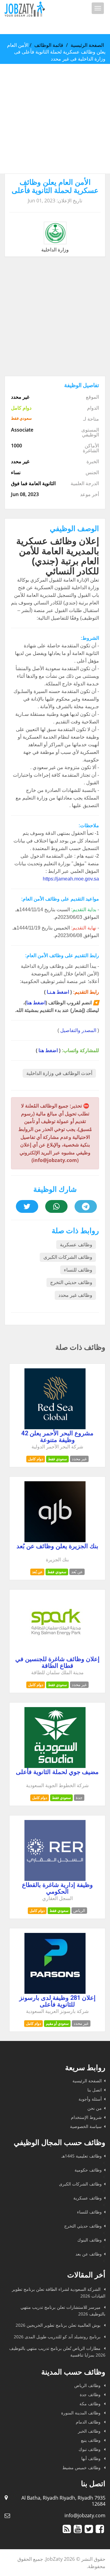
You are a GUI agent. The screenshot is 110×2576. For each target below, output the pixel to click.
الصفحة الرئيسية (87, 45)
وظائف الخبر (90, 2431)
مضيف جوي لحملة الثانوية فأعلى (57, 1772)
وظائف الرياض (88, 2385)
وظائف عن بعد (89, 2254)
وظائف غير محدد (75, 1295)
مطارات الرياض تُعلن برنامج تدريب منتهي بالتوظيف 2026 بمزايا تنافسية (57, 2352)
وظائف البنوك (90, 2240)
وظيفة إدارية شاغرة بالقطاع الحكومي (57, 1888)
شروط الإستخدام (86, 2117)
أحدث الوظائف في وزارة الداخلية (59, 1073)
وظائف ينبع (91, 2440)
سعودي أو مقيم (57, 2023)
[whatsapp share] (57, 1206)
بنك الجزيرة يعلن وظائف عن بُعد (57, 1546)
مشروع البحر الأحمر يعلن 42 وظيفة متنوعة (57, 1437)
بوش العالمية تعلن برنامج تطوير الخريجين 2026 (59, 2325)
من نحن (95, 2108)
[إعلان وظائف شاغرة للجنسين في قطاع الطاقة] (55, 1653)
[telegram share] (86, 1206)
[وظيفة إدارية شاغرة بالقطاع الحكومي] (55, 1879)
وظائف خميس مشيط (82, 2467)
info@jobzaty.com (85, 2515)
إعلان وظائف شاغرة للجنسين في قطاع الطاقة (57, 1662)
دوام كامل (36, 1459)
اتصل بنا (95, 2090)
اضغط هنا (36, 1003)
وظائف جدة (91, 2394)
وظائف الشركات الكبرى (68, 1257)
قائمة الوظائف (49, 45)
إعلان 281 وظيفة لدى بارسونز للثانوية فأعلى (57, 2001)
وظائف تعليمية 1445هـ (82, 2156)
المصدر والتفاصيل (78, 1030)
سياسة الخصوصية (86, 2126)
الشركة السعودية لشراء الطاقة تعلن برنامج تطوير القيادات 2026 (59, 2292)
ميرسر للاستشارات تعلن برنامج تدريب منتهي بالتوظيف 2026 (63, 2310)
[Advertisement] (55, 119)
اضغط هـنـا (58, 992)
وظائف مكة (91, 2404)
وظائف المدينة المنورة (81, 2413)
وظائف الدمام (89, 2422)
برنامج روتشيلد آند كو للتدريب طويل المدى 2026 (58, 2337)
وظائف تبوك (90, 2449)
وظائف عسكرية (76, 1245)
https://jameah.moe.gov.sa (71, 879)
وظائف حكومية (88, 2170)
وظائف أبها (92, 2458)
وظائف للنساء (78, 1270)
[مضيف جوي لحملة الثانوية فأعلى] (55, 1766)
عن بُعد (37, 1572)
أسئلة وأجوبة (90, 2099)
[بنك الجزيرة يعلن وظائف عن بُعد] (55, 1540)
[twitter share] (27, 1206)
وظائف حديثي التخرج (71, 1282)
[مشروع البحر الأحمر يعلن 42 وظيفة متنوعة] (55, 1427)
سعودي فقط (57, 1459)
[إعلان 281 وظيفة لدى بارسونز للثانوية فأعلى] (55, 1992)
